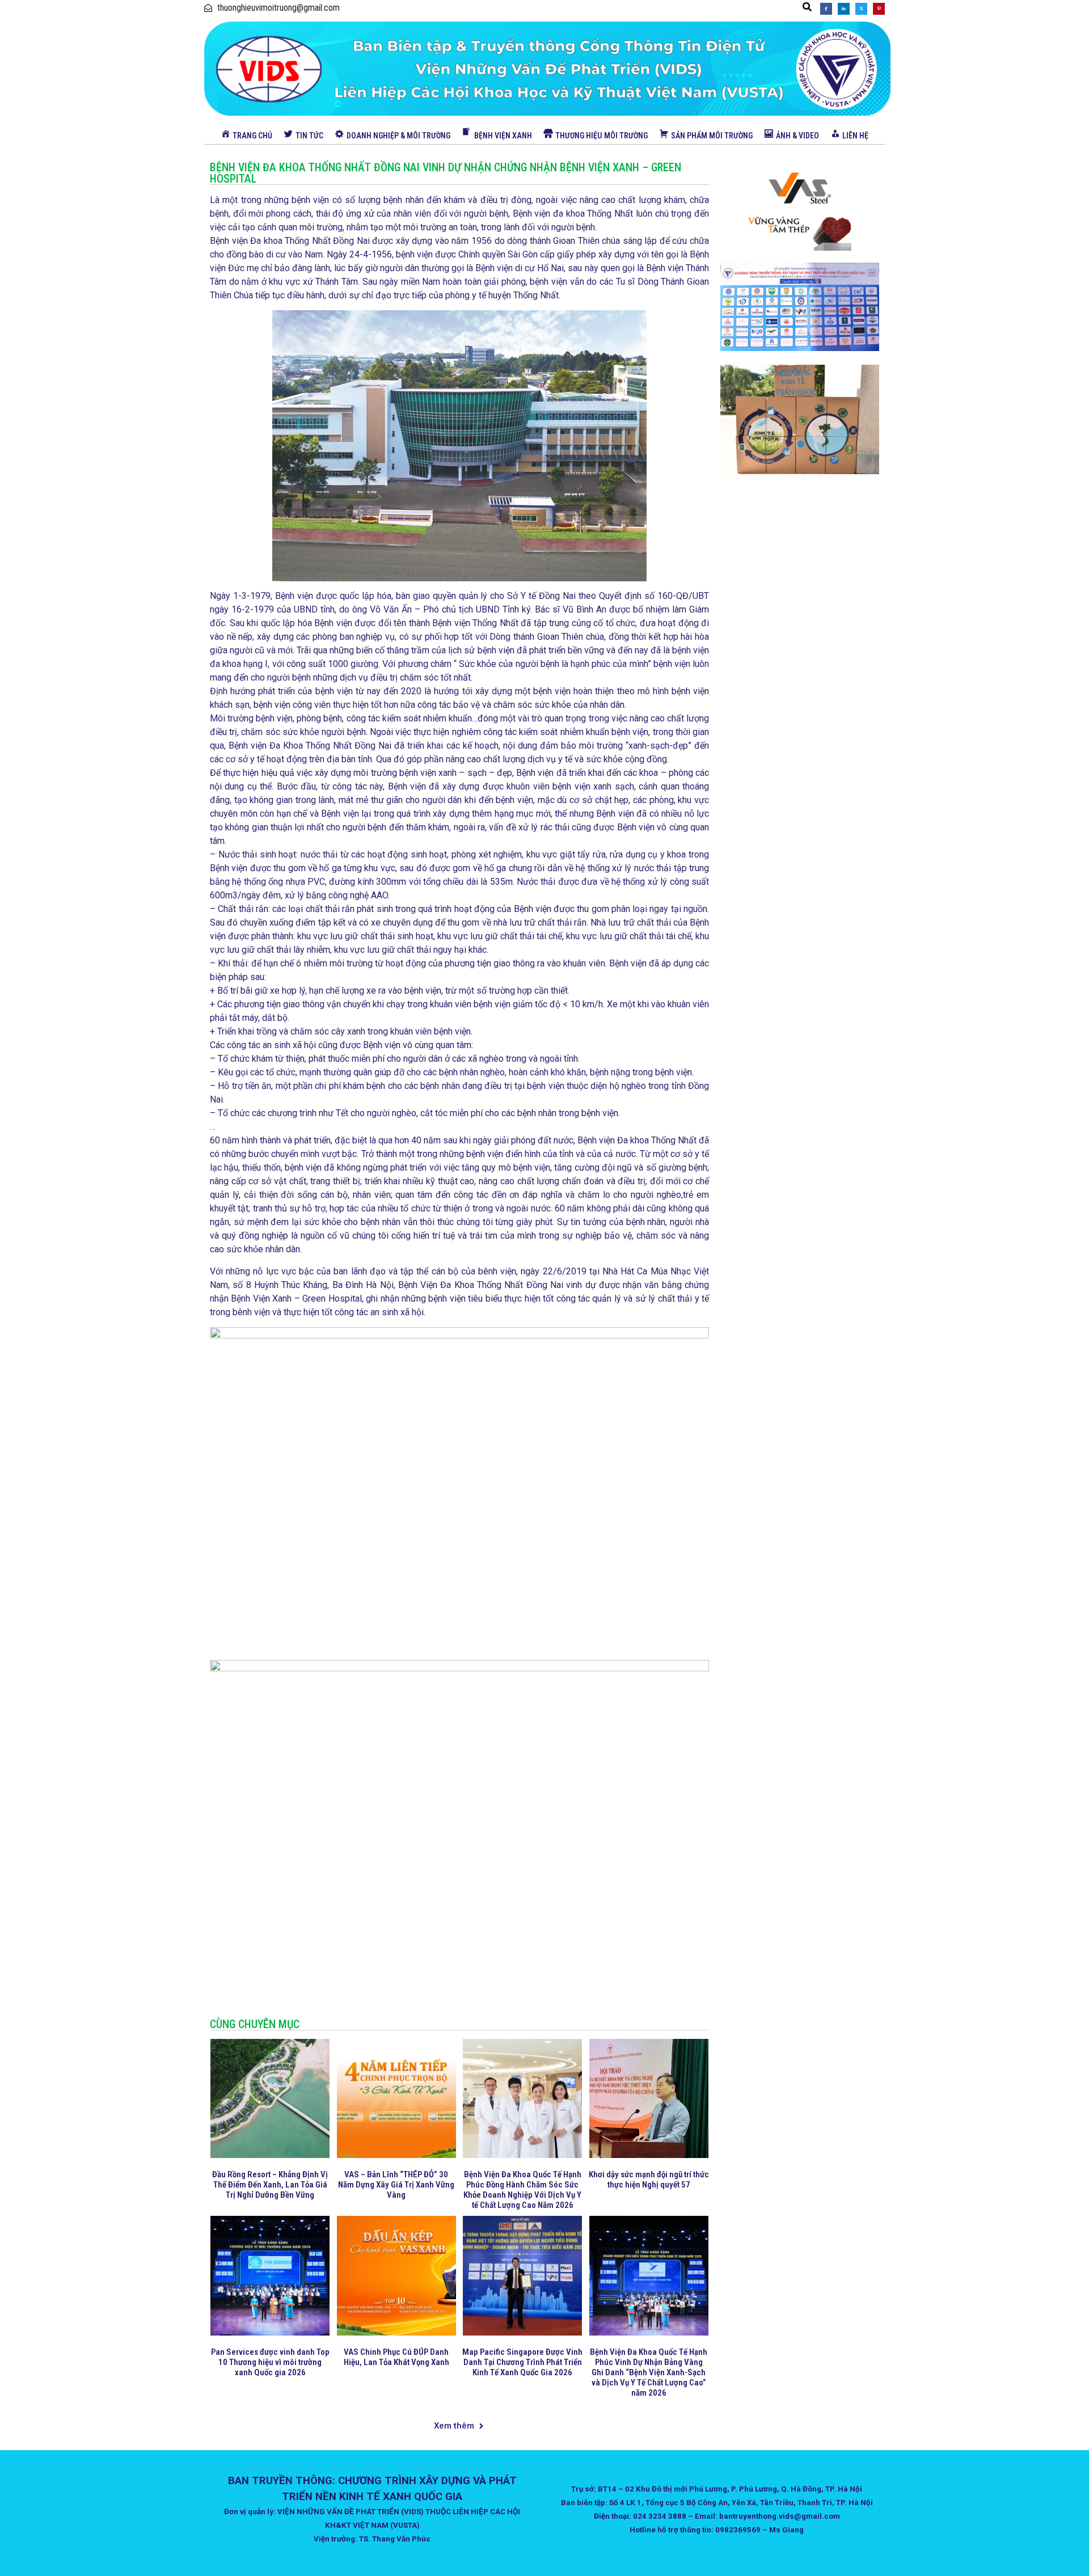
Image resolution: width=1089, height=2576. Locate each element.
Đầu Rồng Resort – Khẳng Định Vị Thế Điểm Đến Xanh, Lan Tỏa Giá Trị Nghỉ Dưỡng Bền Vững (270, 2185)
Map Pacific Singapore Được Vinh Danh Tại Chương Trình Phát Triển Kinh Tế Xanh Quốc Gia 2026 (522, 2362)
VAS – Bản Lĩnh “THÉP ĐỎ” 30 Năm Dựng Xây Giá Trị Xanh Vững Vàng (396, 2185)
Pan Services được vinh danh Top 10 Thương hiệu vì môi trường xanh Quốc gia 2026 (270, 2362)
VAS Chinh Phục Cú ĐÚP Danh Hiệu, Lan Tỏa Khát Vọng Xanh (396, 2357)
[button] (807, 7)
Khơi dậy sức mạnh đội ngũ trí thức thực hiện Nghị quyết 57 (649, 2180)
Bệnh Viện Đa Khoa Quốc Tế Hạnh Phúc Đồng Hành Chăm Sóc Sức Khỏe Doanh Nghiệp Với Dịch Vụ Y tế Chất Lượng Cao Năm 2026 (522, 2190)
